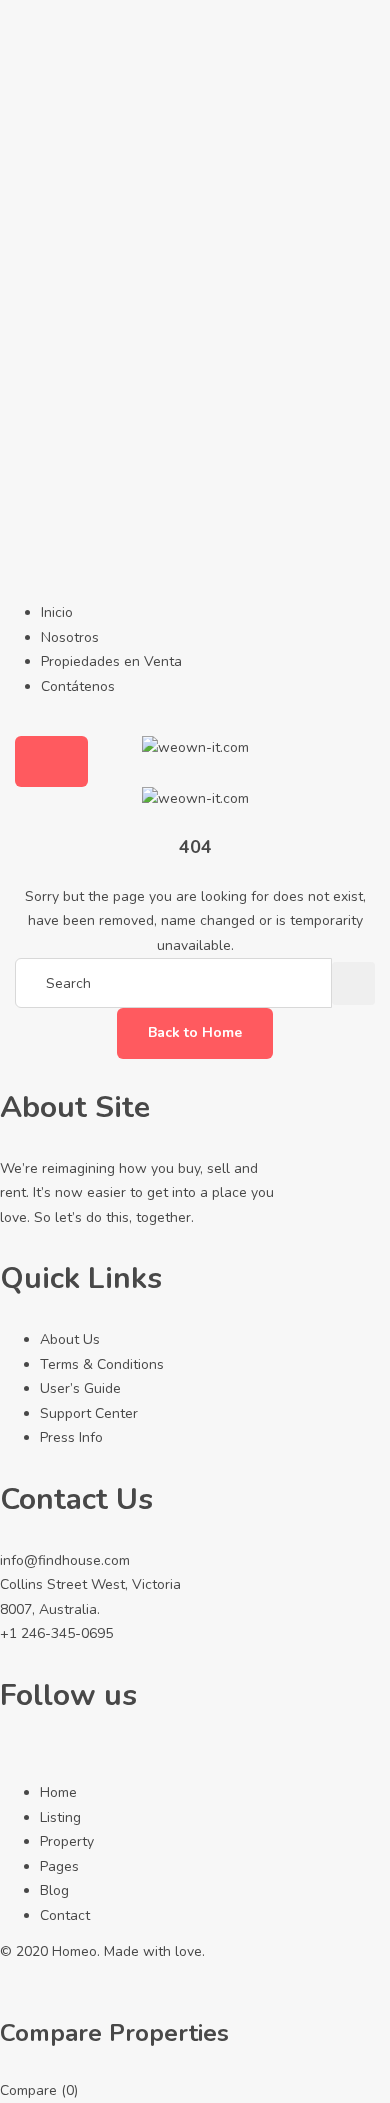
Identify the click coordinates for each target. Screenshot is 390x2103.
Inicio (57, 612)
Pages (59, 1866)
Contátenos (78, 686)
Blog (54, 1890)
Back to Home (195, 1032)
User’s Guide (80, 1388)
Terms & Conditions (102, 1364)
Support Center (89, 1413)
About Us (70, 1339)
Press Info (71, 1437)
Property (67, 1841)
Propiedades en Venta (111, 661)
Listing (60, 1817)
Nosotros (70, 637)
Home (58, 1792)
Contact (65, 1915)
